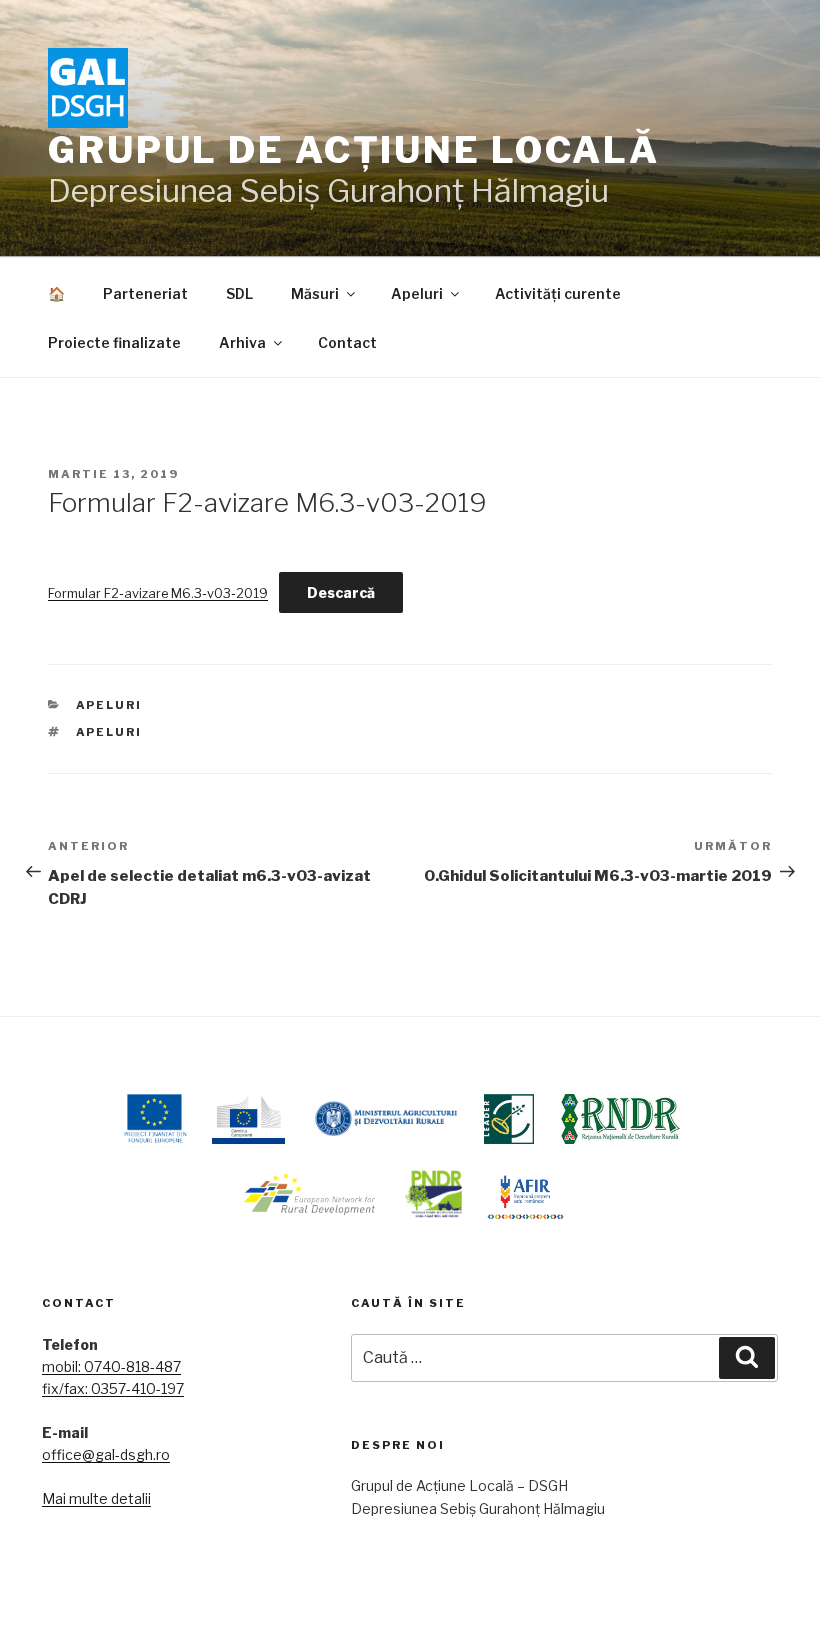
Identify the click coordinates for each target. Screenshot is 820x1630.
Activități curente (558, 293)
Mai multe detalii (96, 1498)
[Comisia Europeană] (248, 1119)
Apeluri (417, 293)
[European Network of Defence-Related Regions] (310, 1194)
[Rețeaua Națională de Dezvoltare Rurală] (620, 1119)
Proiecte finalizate (114, 342)
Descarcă (341, 592)
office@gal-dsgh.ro (106, 1454)
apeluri (109, 732)
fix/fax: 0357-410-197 (113, 1388)
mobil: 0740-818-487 (111, 1366)
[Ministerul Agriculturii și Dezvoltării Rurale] (384, 1119)
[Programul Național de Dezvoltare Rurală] (433, 1194)
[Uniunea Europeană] (154, 1119)
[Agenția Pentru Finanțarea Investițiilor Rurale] (525, 1194)
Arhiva (242, 342)
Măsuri (315, 293)
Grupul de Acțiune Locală (354, 150)
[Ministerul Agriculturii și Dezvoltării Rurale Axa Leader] (509, 1119)
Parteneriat (145, 293)
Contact (347, 342)
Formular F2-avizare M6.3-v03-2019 (158, 593)
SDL (239, 293)
